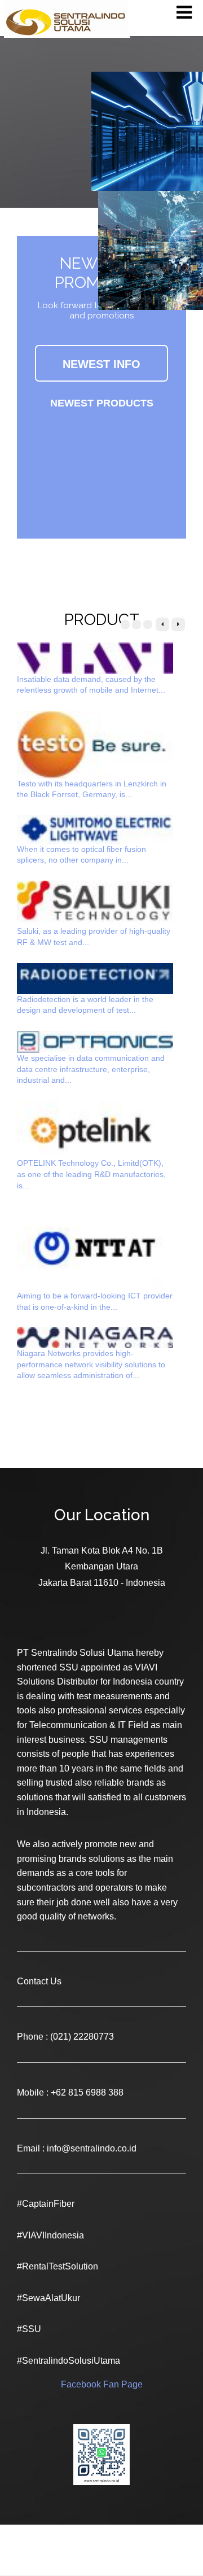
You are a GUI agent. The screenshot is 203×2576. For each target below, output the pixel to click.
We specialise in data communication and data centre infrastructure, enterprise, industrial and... (91, 1069)
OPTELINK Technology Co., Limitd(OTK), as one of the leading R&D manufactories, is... (91, 1174)
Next (178, 624)
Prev (162, 624)
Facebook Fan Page (102, 2384)
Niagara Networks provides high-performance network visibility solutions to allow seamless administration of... (91, 1364)
